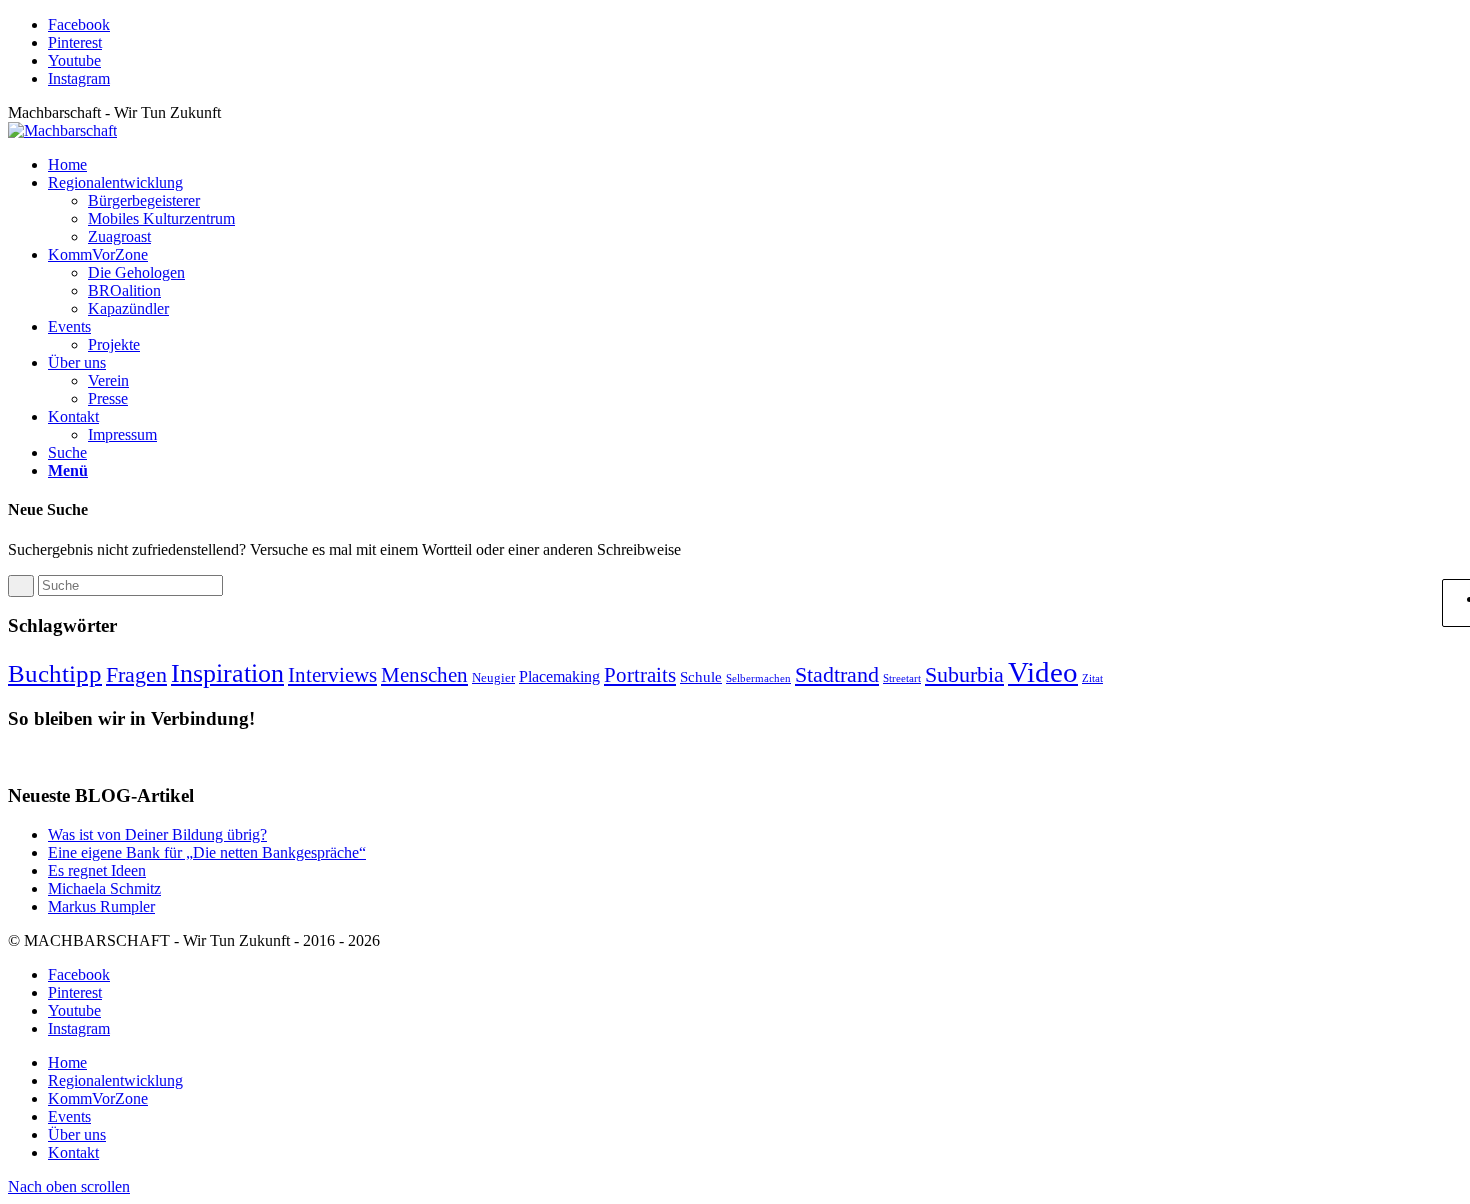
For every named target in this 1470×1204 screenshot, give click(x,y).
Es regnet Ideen (97, 870)
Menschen (424, 675)
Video (1043, 672)
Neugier (493, 677)
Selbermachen (758, 678)
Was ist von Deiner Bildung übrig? (157, 834)
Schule (701, 677)
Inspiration (227, 673)
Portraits (640, 675)
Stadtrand (837, 674)
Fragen (136, 675)
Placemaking (559, 677)
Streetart (902, 678)
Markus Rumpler (101, 906)
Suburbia (964, 674)
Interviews (332, 675)
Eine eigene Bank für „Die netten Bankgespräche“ (207, 852)
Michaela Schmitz (104, 888)
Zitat (1092, 678)
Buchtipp (55, 673)
